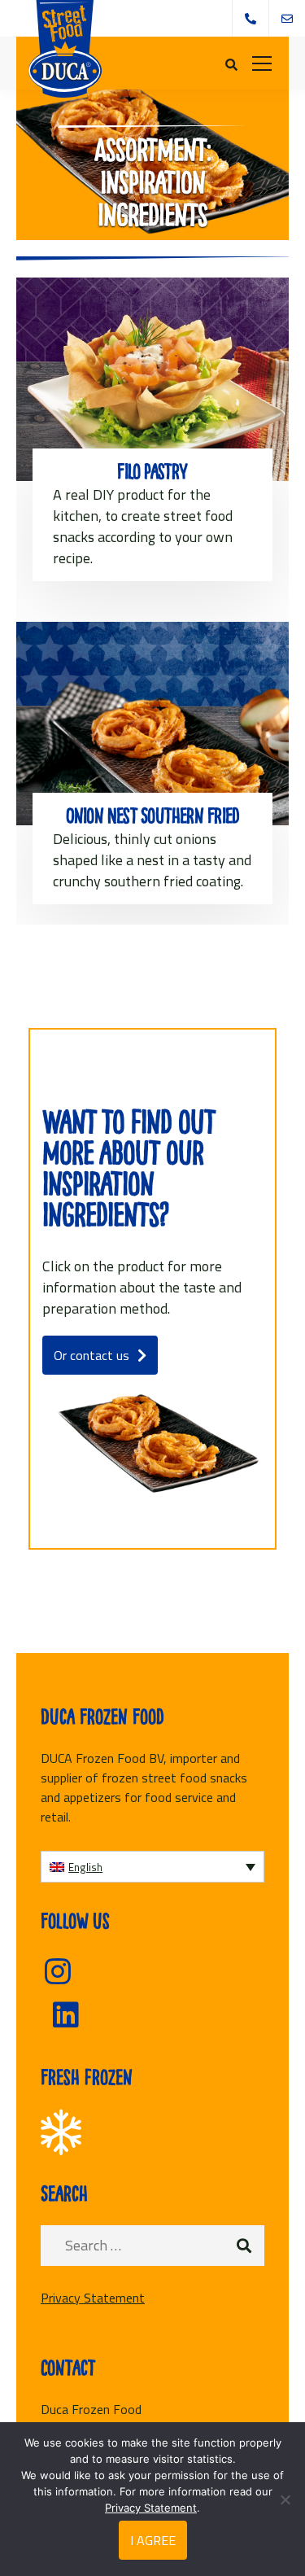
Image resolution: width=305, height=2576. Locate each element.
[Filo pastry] (152, 379)
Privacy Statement (93, 2298)
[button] (152, 1867)
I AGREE (153, 2540)
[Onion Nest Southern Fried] (152, 724)
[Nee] (285, 2499)
